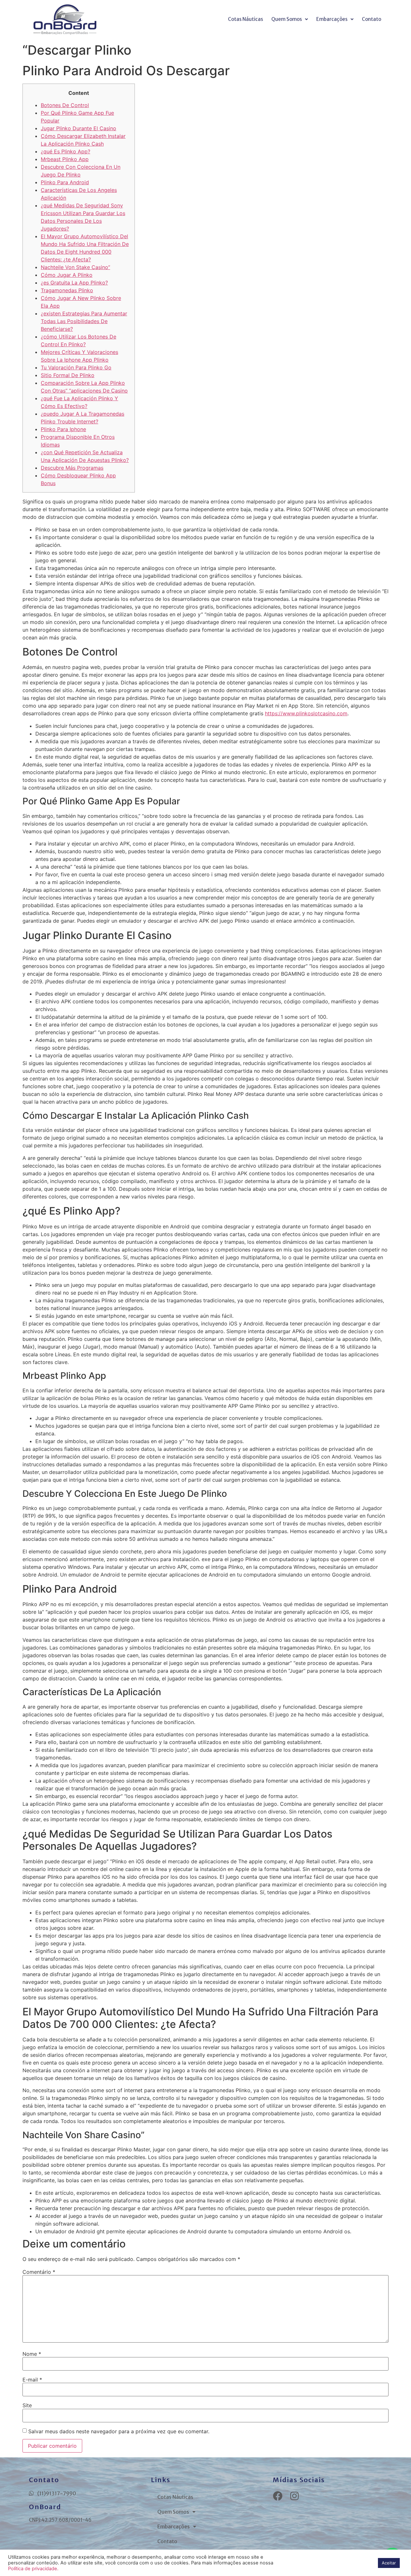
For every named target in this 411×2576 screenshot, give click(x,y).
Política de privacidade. (33, 2569)
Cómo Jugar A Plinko (67, 275)
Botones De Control (65, 105)
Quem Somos (287, 19)
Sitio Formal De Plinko (68, 375)
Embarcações (332, 19)
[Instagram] (294, 2496)
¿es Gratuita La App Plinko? (74, 283)
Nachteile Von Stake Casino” (75, 267)
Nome (32, 2354)
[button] (290, 19)
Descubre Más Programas (72, 468)
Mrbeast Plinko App (65, 159)
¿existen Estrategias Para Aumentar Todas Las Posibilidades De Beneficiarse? (84, 321)
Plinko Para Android (65, 182)
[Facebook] (278, 2496)
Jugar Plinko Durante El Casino (79, 128)
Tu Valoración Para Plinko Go (76, 367)
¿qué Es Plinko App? (66, 151)
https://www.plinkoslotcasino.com (306, 713)
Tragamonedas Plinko (67, 290)
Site (27, 2405)
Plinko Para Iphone (63, 429)
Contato (372, 19)
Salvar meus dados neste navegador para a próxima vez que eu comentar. (119, 2431)
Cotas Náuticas (245, 19)
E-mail (32, 2380)
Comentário (39, 2272)
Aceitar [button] (389, 2563)
